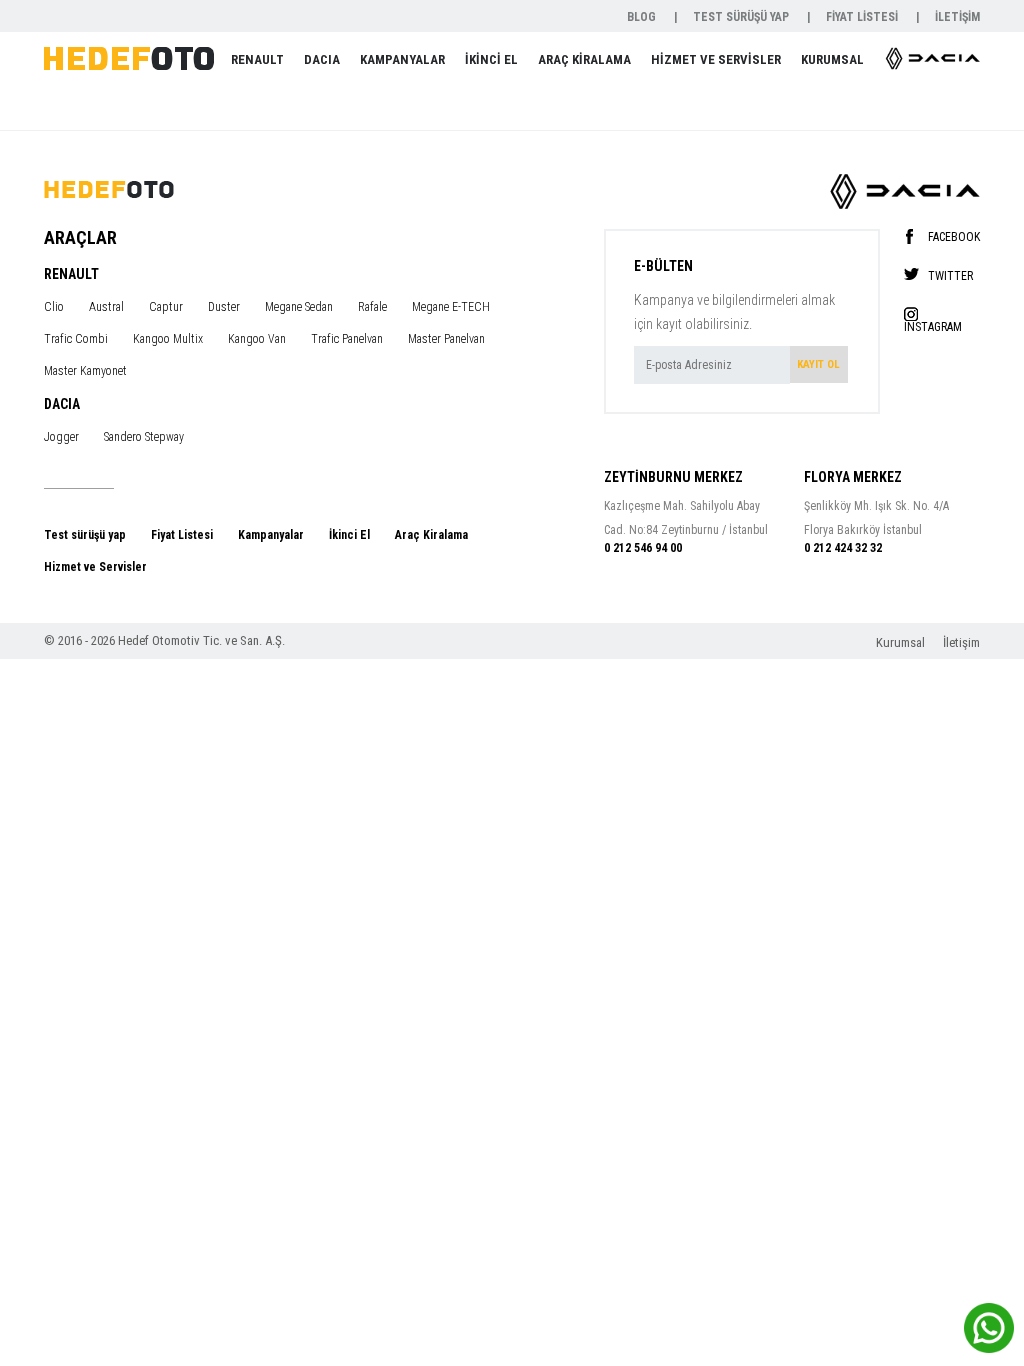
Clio (54, 307)
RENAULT (257, 59)
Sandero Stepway (144, 437)
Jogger (61, 437)
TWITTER (950, 275)
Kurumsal (902, 642)
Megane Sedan (299, 307)
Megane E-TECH (451, 307)
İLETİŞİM (957, 17)
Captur (166, 307)
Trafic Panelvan (347, 339)
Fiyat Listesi (182, 535)
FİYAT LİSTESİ (863, 17)
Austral (106, 307)
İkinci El (349, 535)
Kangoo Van (257, 339)
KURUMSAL (832, 59)
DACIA (322, 59)
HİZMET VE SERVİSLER (716, 59)
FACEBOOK (954, 236)
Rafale (372, 307)
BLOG (643, 17)
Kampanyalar (271, 535)
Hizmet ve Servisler (95, 567)
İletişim (961, 642)
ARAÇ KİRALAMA (584, 59)
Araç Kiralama (431, 535)
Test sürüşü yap (85, 535)
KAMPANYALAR (402, 59)
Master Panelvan (446, 339)
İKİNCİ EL (491, 59)
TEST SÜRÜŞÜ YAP (742, 17)
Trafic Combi (76, 339)
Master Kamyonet (85, 371)
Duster (224, 307)
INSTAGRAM (933, 326)
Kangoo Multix (168, 339)
